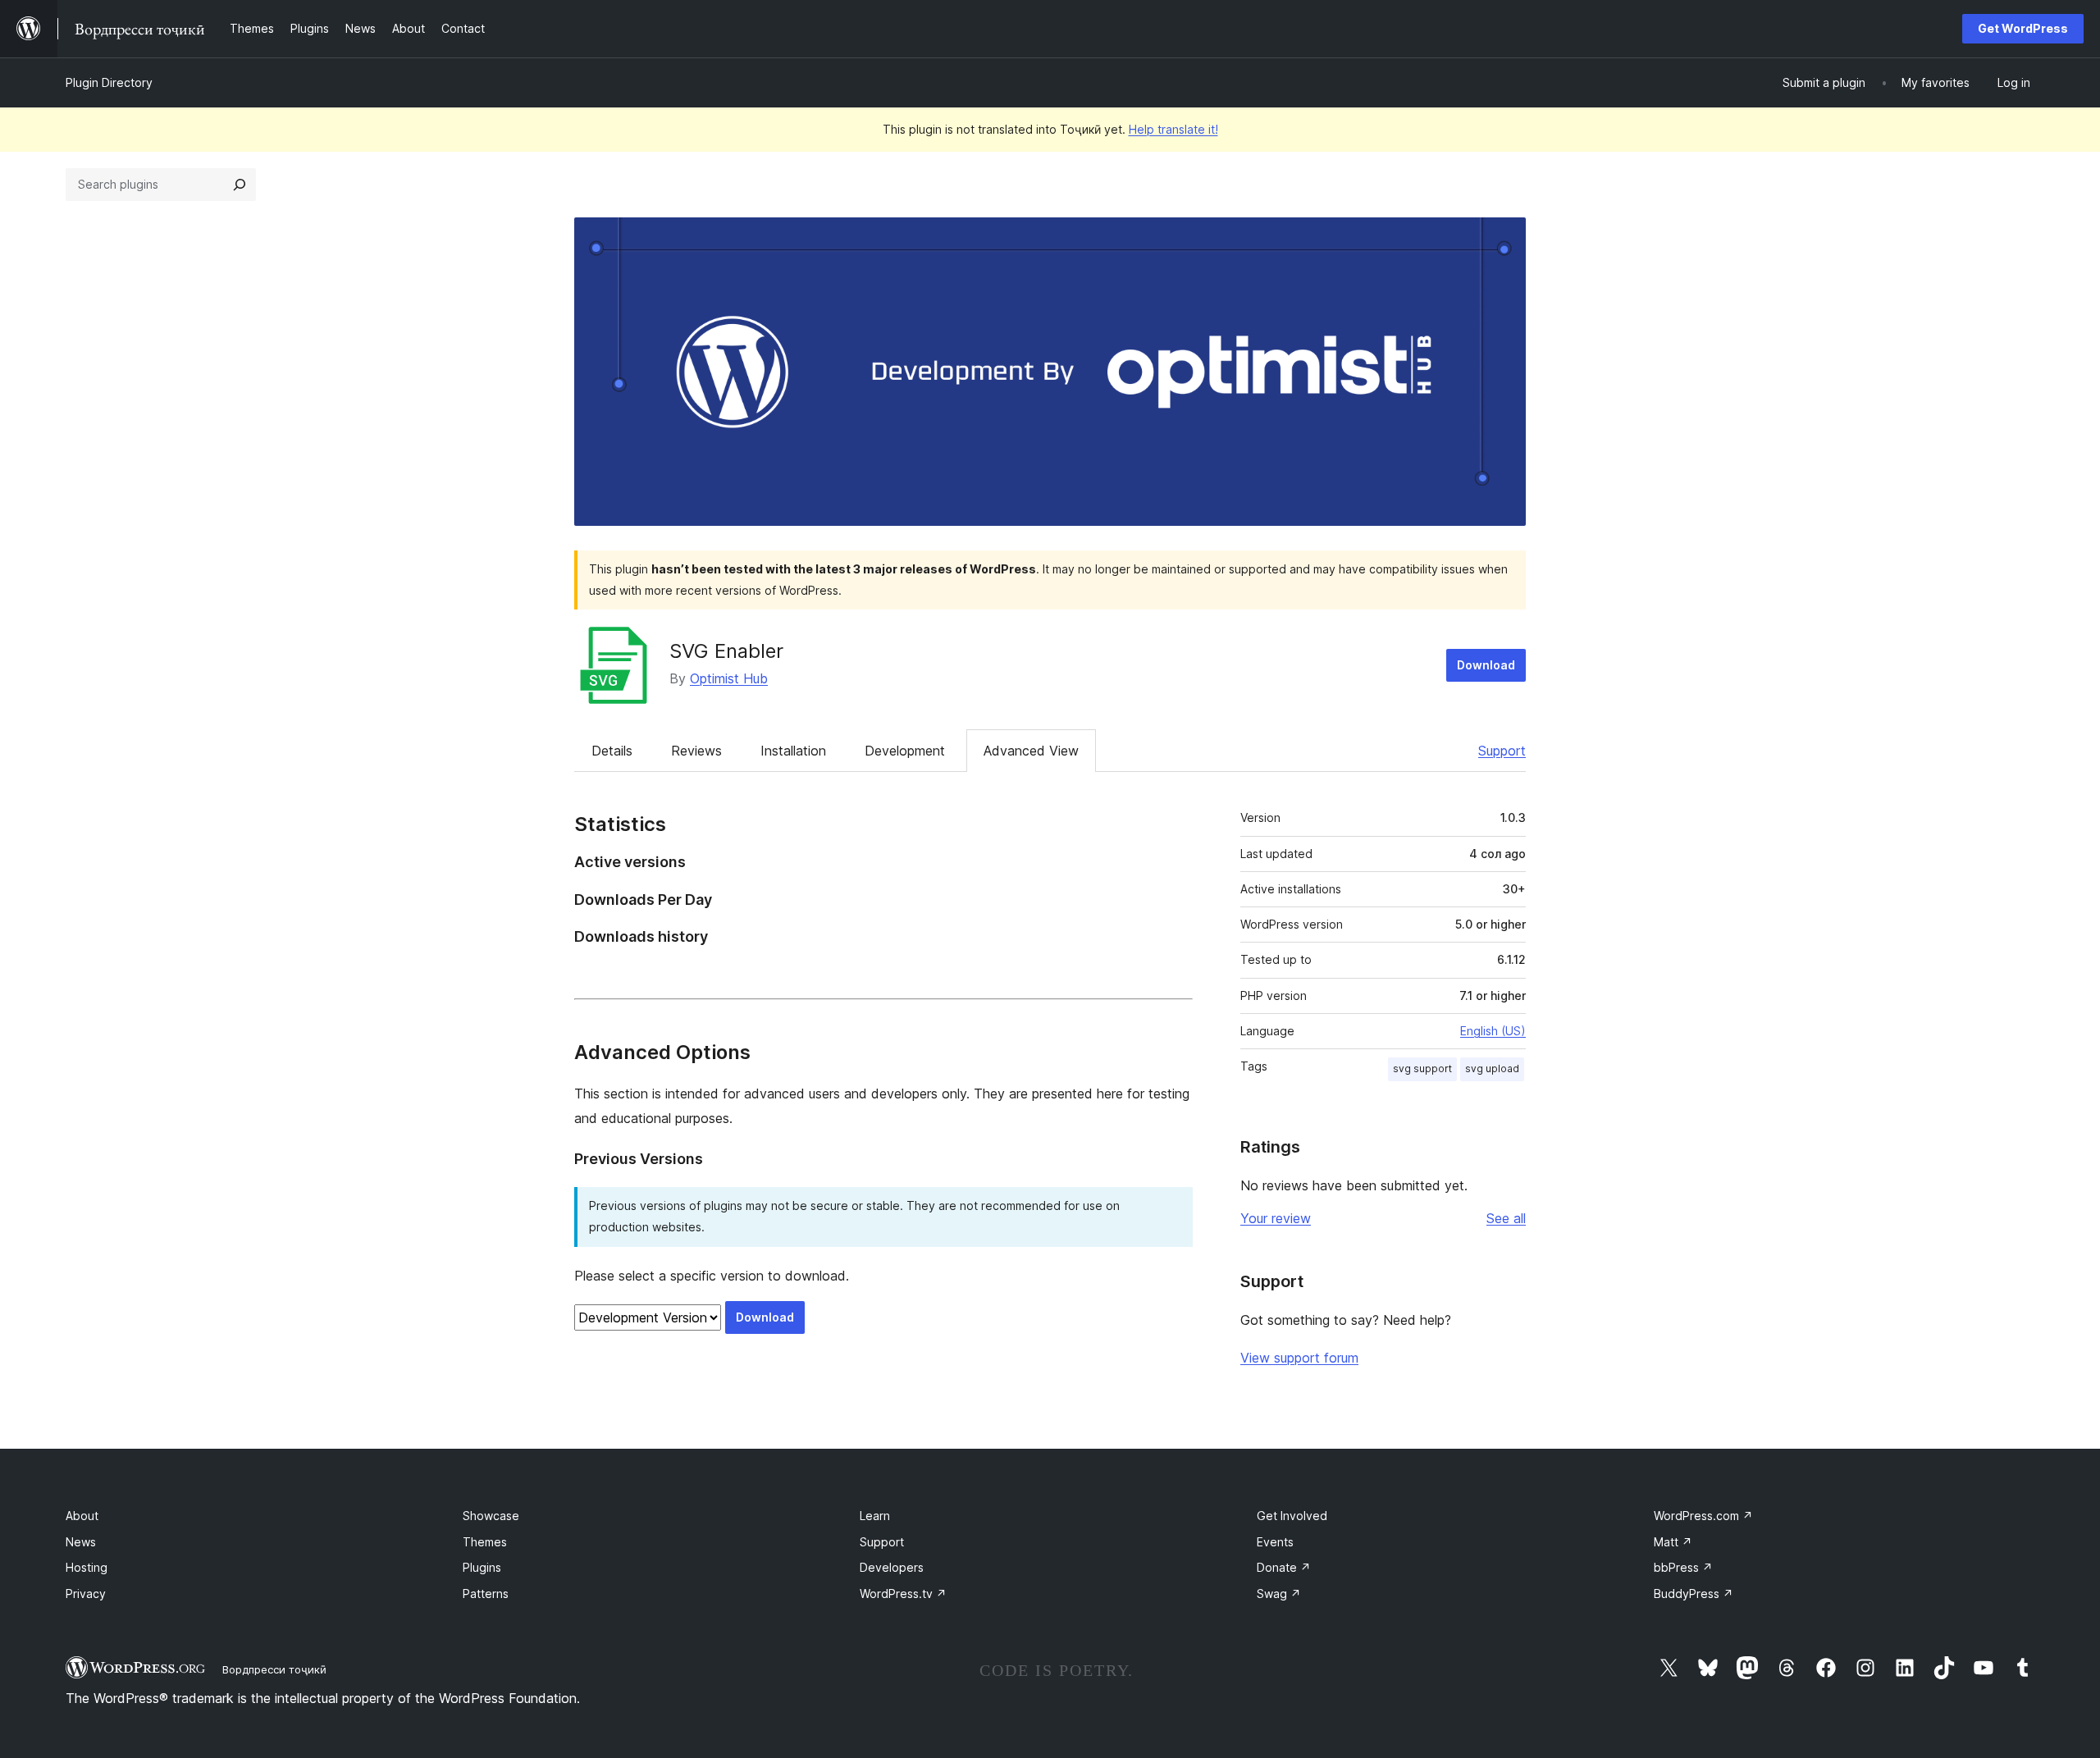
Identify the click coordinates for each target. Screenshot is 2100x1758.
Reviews (696, 751)
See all (1506, 1218)
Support (1502, 751)
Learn (875, 1516)
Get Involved (1292, 1516)
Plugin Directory (109, 82)
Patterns (486, 1594)
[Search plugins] (240, 185)
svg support (1422, 1068)
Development (905, 751)
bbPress (1683, 1567)
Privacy (86, 1594)
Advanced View (1031, 751)
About (82, 1516)
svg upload (1492, 1068)
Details (612, 751)
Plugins (482, 1567)
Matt (1673, 1542)
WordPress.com (1703, 1516)
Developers (892, 1567)
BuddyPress (1694, 1594)
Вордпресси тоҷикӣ (274, 1669)
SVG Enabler (726, 651)
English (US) (1493, 1031)
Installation (793, 751)
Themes (485, 1542)
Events (1275, 1542)
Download (1486, 665)
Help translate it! (1173, 129)
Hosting (87, 1567)
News (81, 1542)
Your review (1276, 1218)
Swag (1279, 1594)
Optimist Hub (729, 678)
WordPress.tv (903, 1594)
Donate (1284, 1567)
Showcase (491, 1516)
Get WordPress (2023, 28)
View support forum (1299, 1358)
